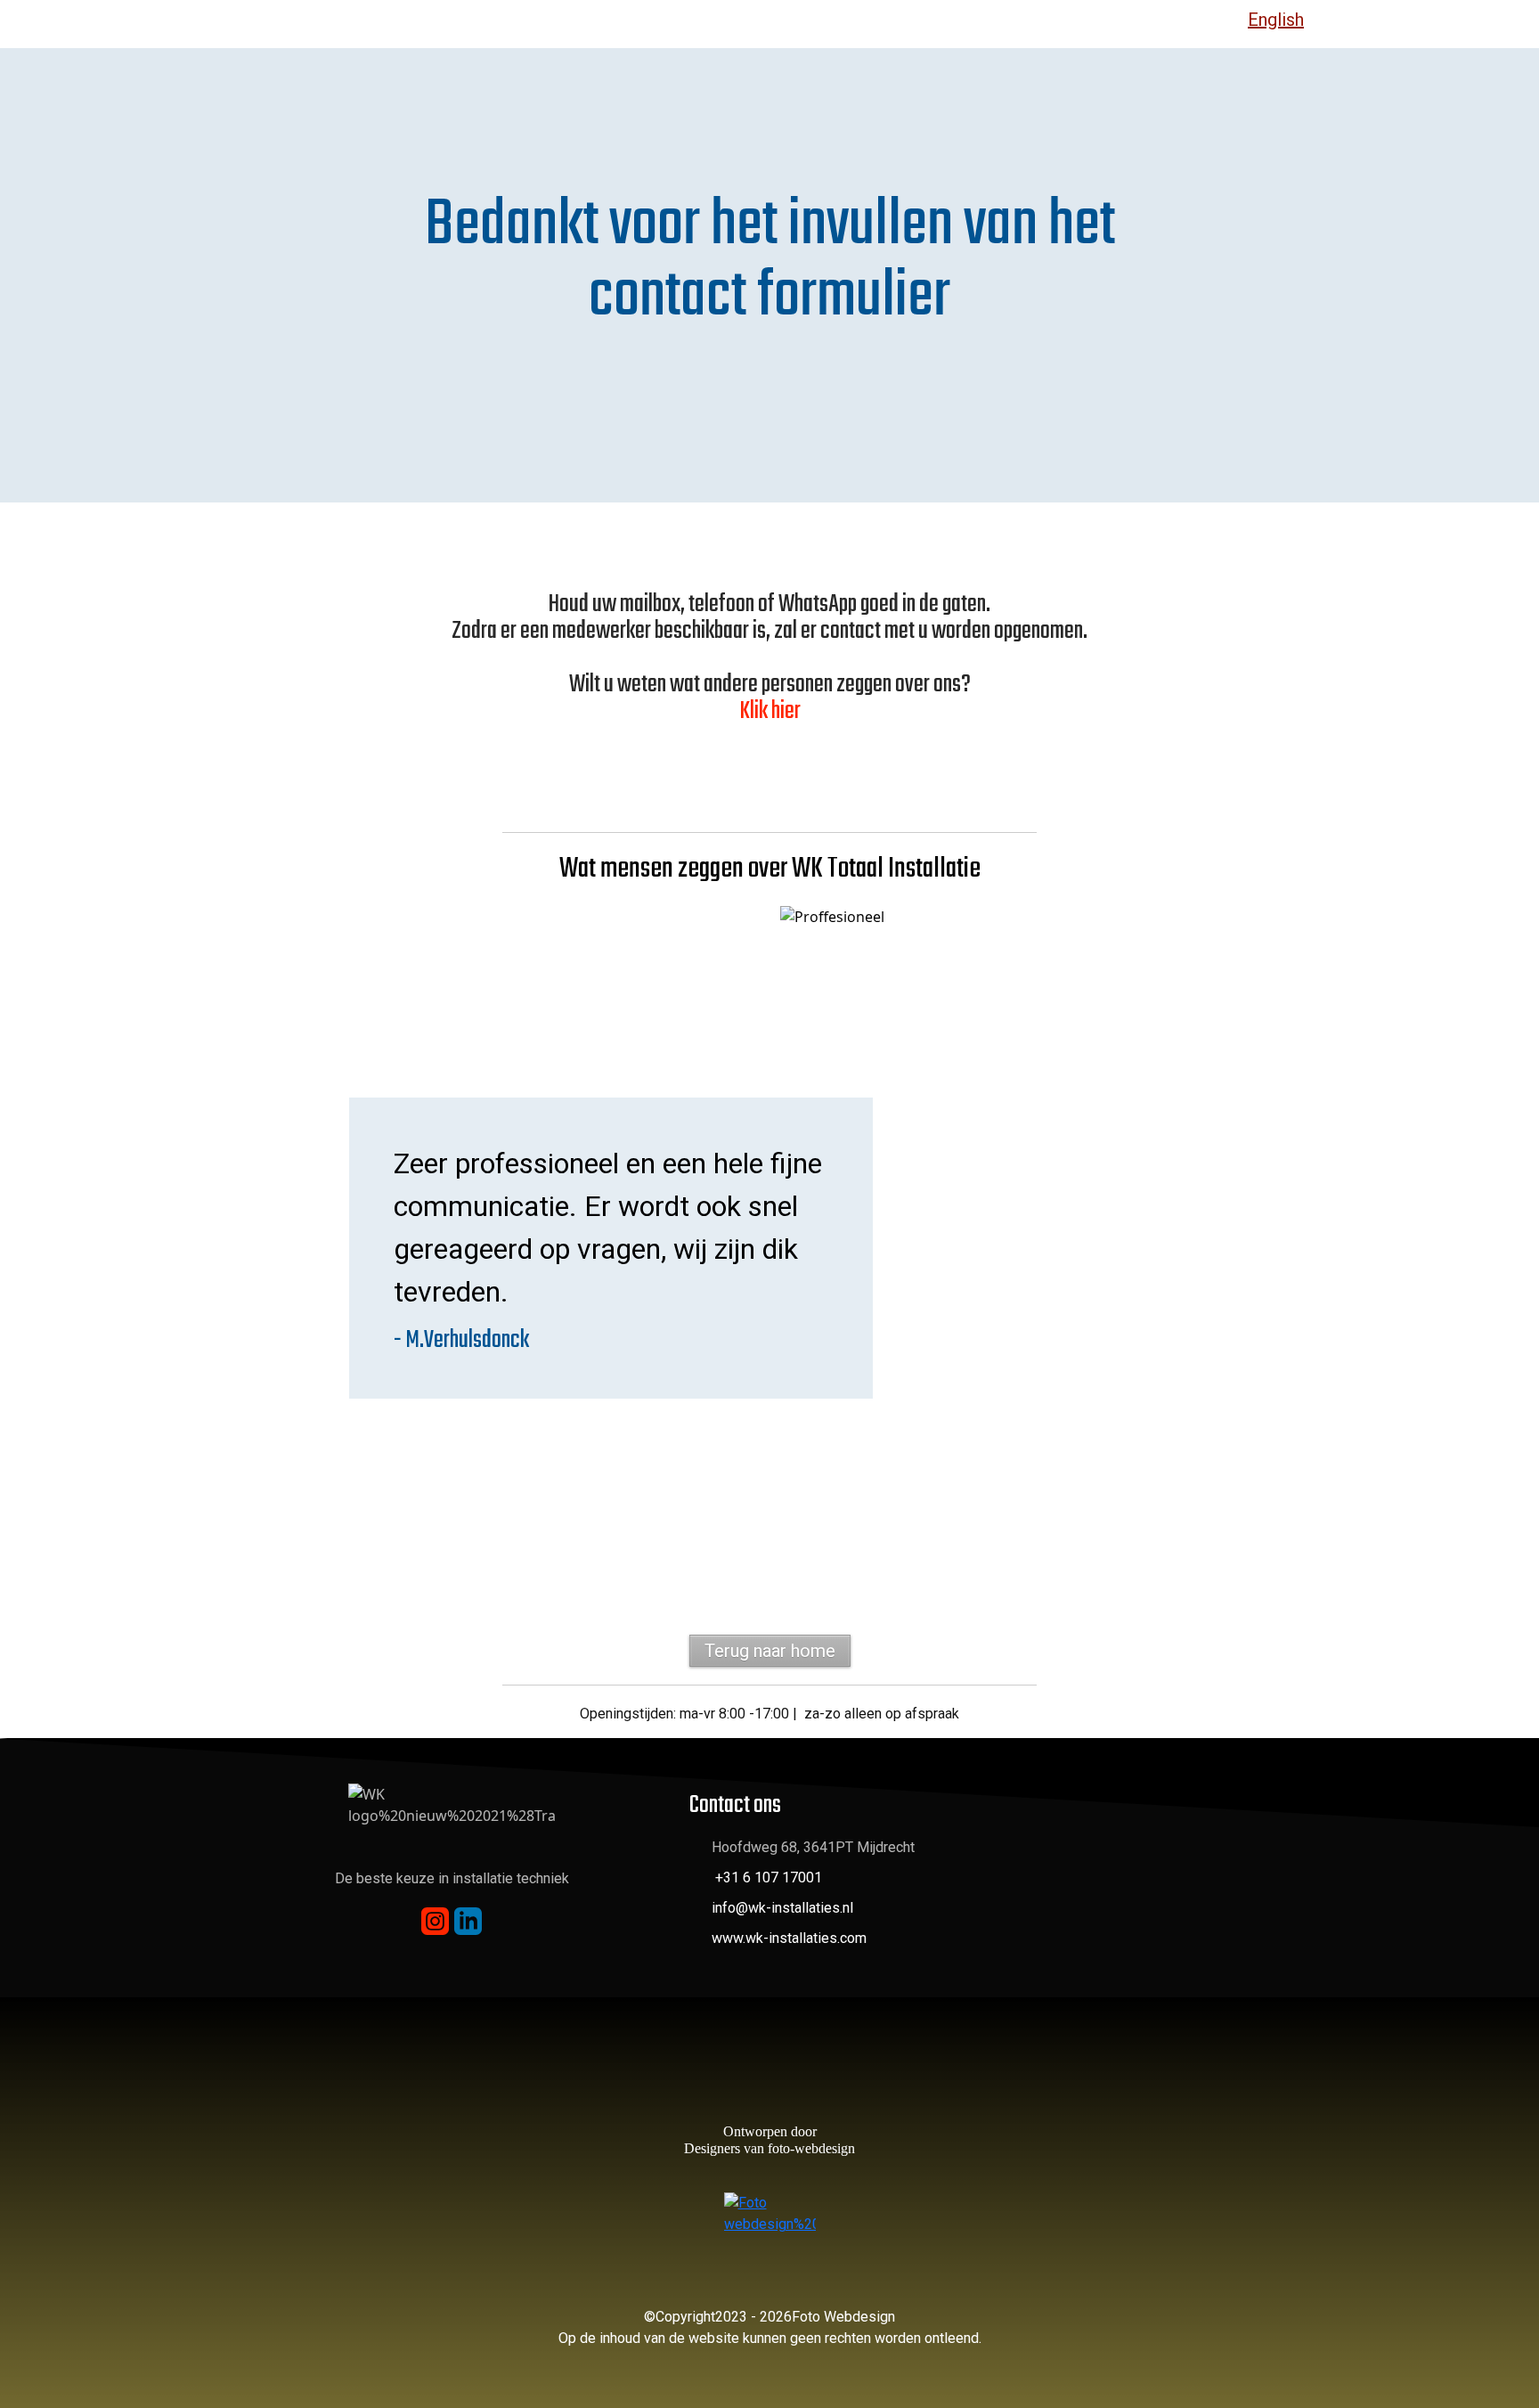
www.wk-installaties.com (789, 1938)
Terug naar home (770, 1651)
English (1276, 20)
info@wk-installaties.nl (782, 1908)
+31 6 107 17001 (769, 1877)
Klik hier (770, 711)
